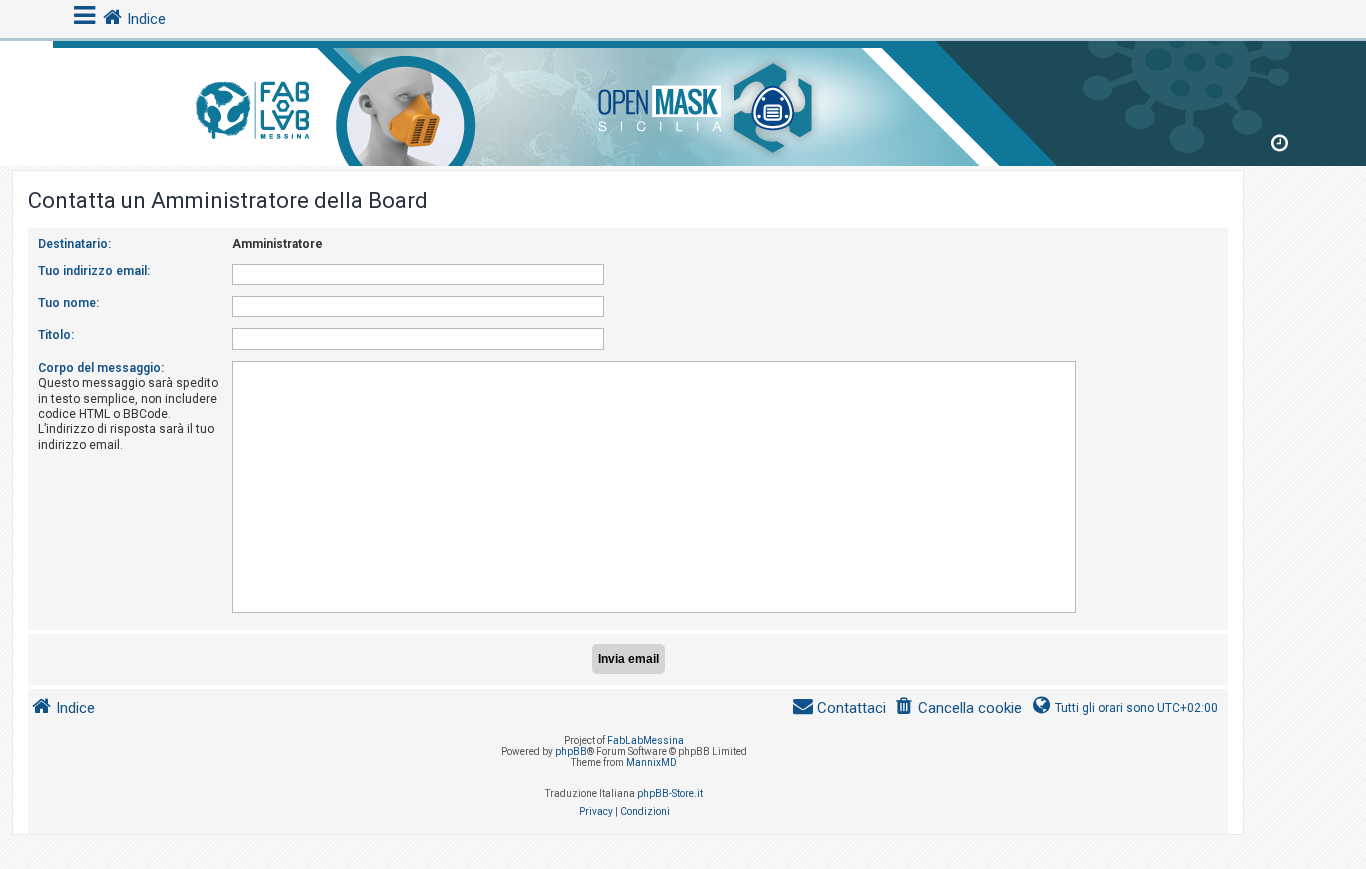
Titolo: (56, 335)
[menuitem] (958, 708)
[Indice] (683, 99)
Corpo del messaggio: (101, 368)
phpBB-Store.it (670, 793)
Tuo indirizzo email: (94, 271)
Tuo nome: (68, 303)
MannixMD (651, 762)
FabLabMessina (645, 740)
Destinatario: (74, 244)
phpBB (571, 751)
